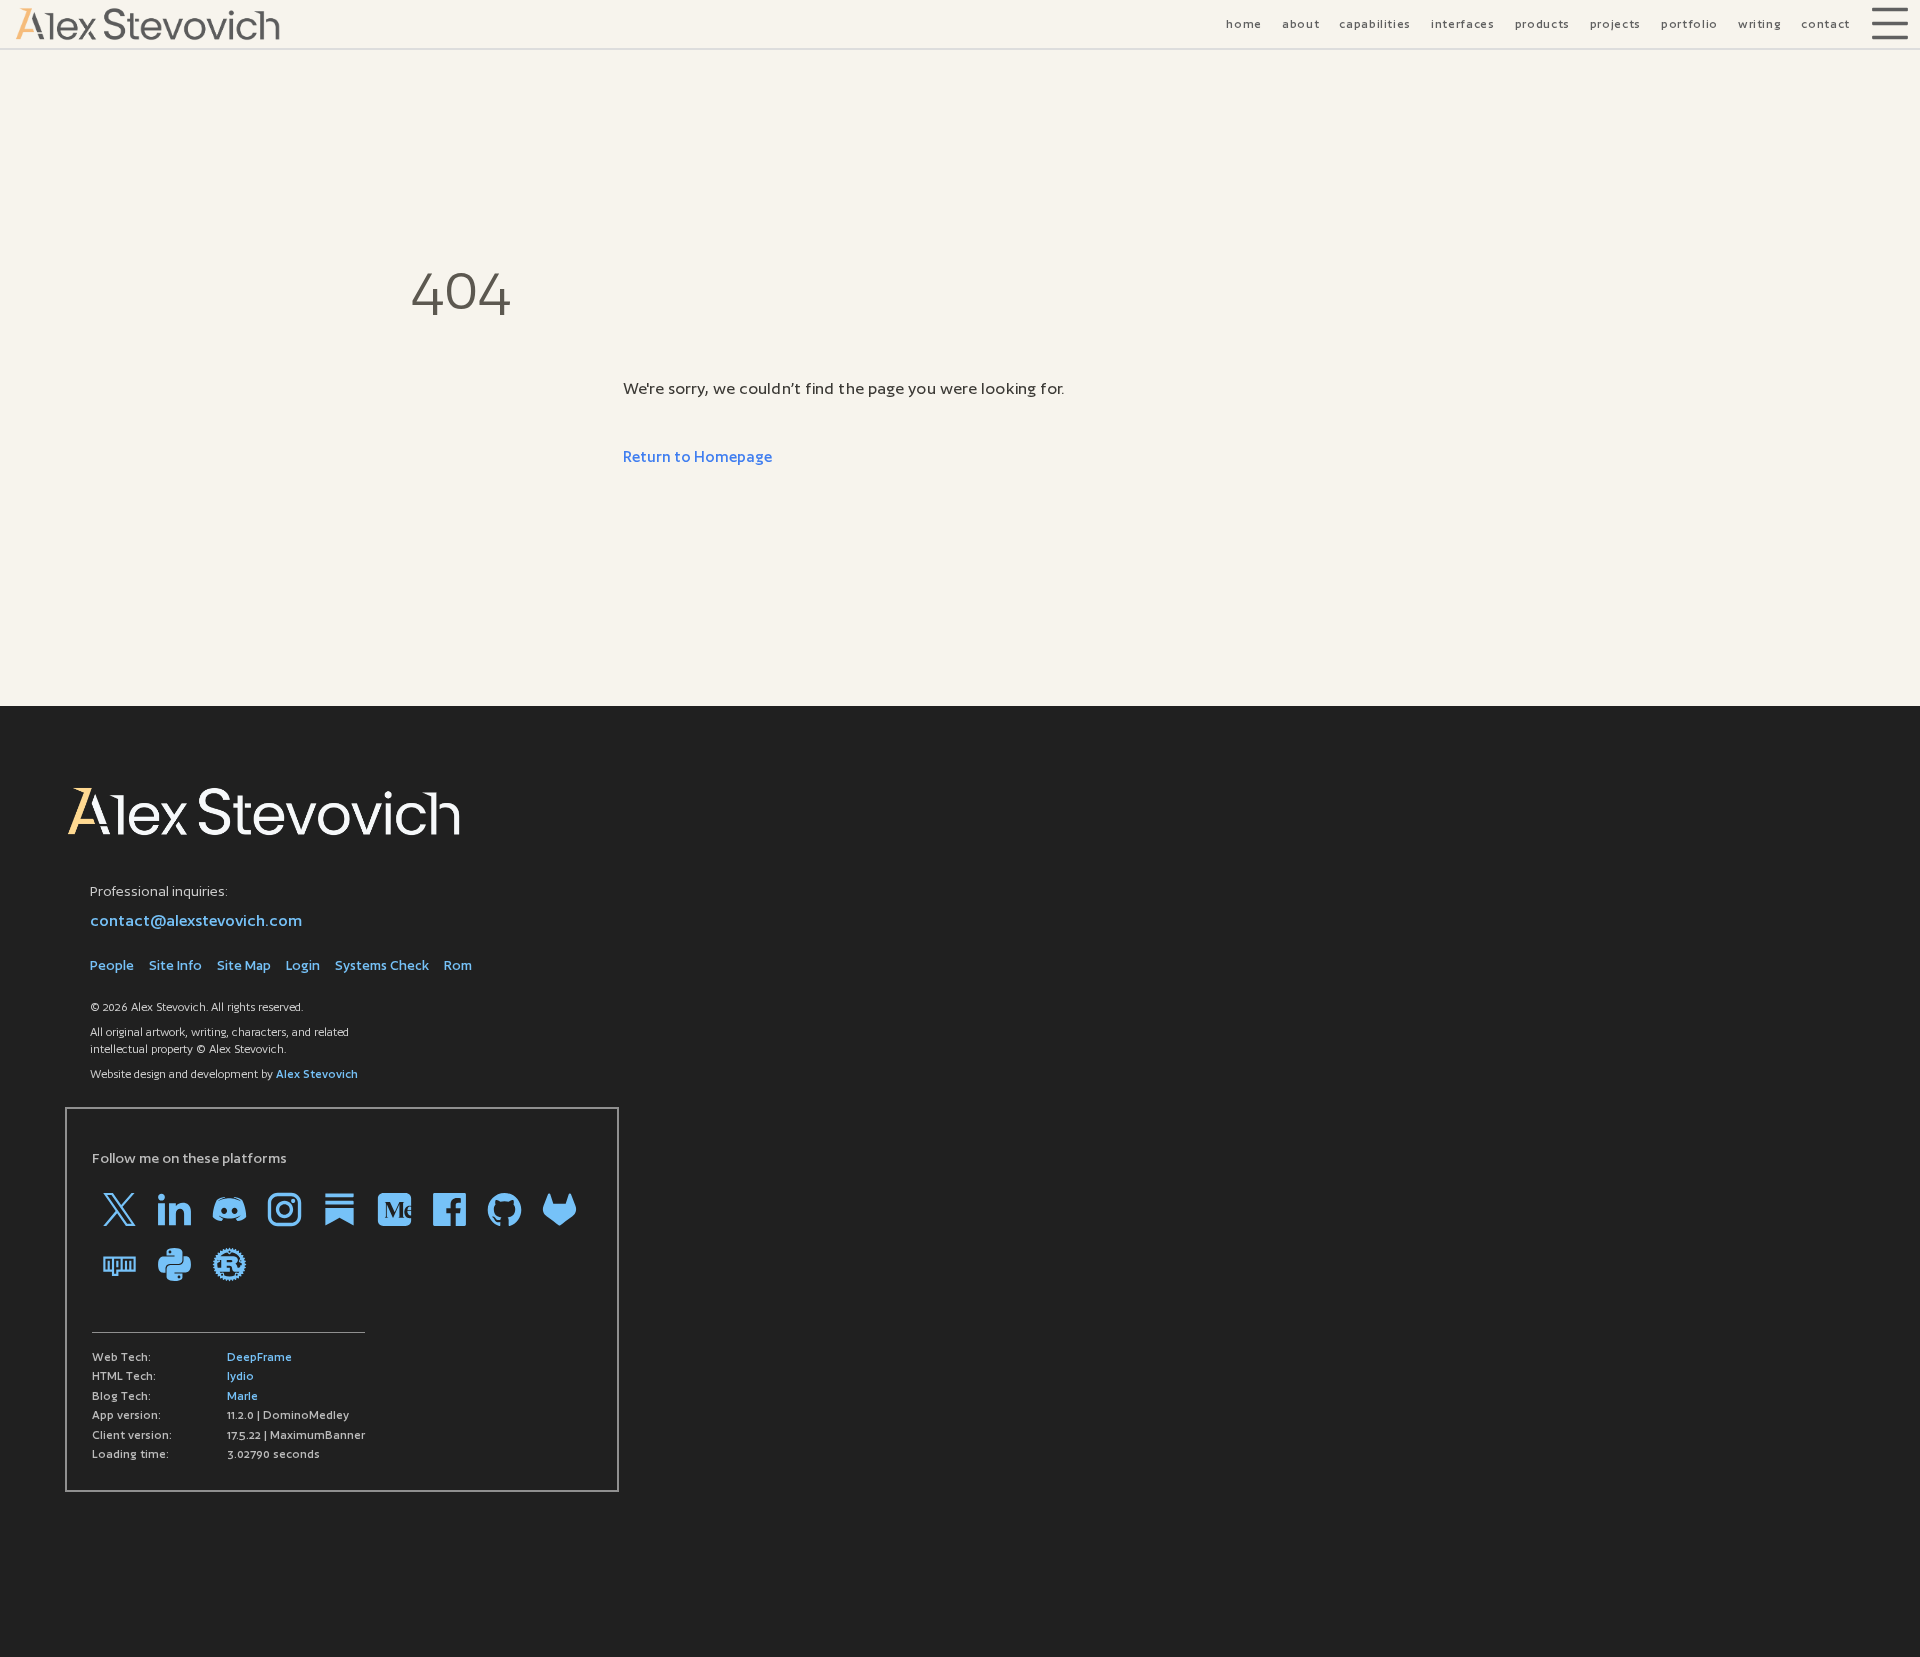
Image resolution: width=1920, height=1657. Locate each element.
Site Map (244, 965)
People (112, 965)
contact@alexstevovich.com (196, 920)
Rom (458, 965)
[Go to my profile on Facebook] (449, 1209)
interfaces (1463, 24)
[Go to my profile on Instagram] (284, 1209)
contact (1825, 24)
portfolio (1689, 24)
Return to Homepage (697, 456)
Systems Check (382, 965)
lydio (240, 1376)
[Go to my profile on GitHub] (504, 1209)
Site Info (175, 965)
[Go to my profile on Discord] (229, 1209)
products (1542, 24)
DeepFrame (259, 1357)
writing (1760, 24)
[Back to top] (1875, 1612)
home (1244, 24)
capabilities (1375, 24)
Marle (242, 1396)
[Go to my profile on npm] (119, 1264)
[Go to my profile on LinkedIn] (174, 1209)
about (1300, 24)
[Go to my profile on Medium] (394, 1209)
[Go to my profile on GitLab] (559, 1209)
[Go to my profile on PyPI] (174, 1264)
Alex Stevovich (317, 1074)
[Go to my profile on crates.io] (229, 1264)
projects (1615, 24)
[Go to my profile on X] (119, 1209)
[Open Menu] (1890, 24)
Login (303, 965)
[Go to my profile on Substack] (339, 1209)
